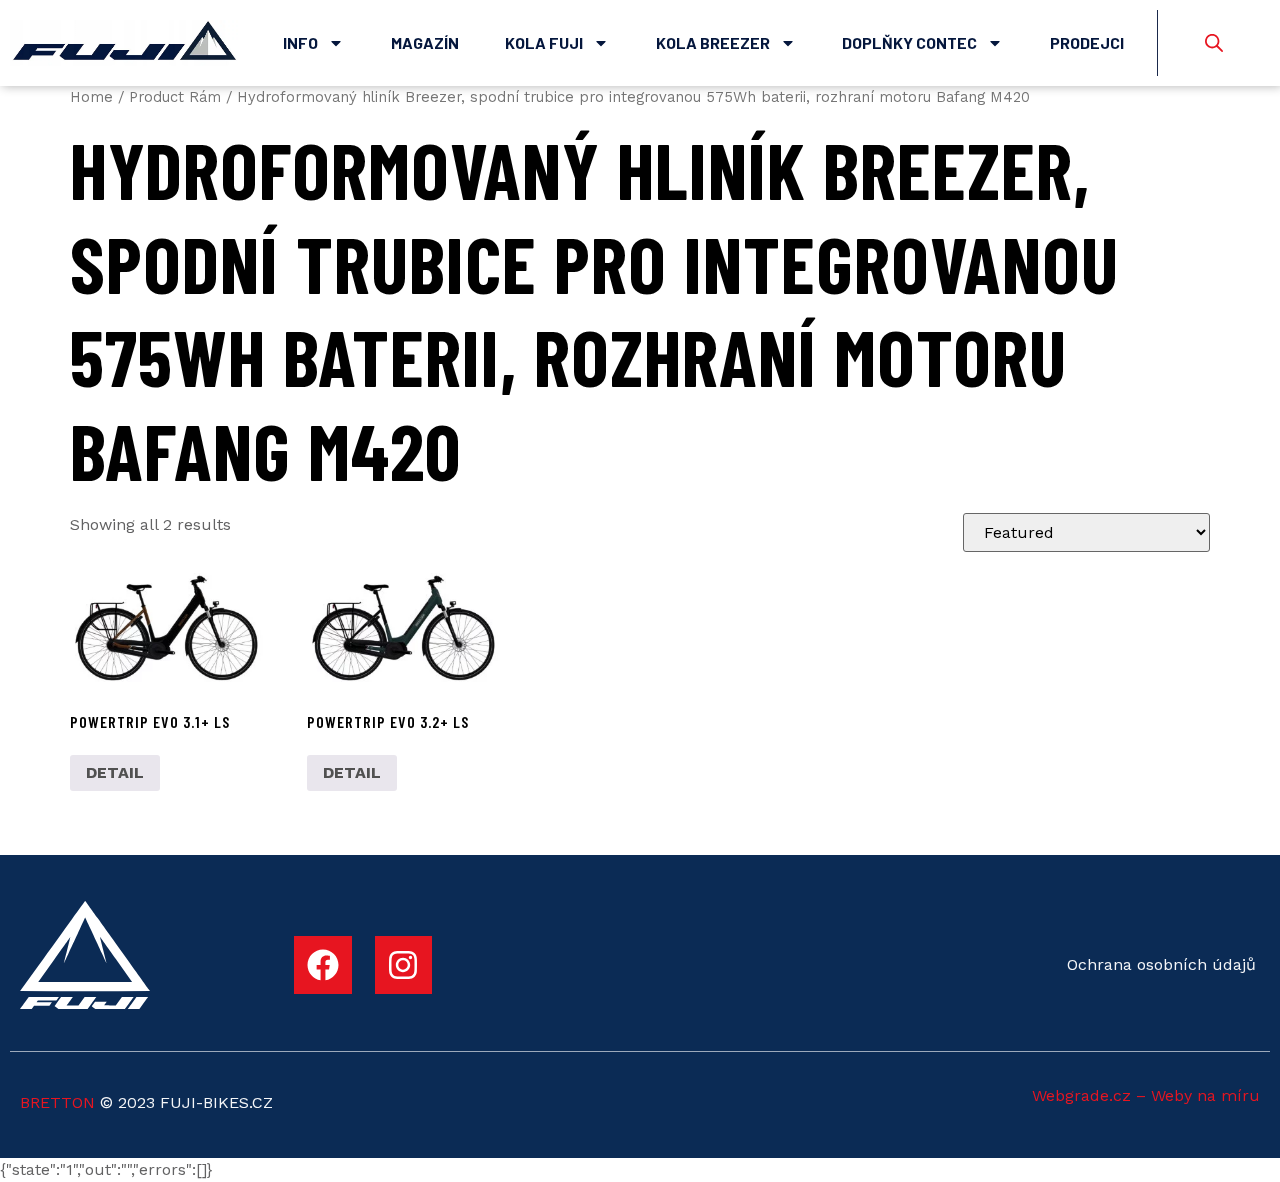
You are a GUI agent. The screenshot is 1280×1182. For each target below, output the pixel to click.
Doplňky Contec (909, 42)
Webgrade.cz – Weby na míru (1146, 1095)
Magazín (425, 42)
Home (91, 97)
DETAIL (115, 772)
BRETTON (57, 1102)
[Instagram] (404, 965)
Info (300, 42)
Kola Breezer (713, 42)
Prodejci (1087, 42)
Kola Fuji (544, 42)
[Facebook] (323, 965)
